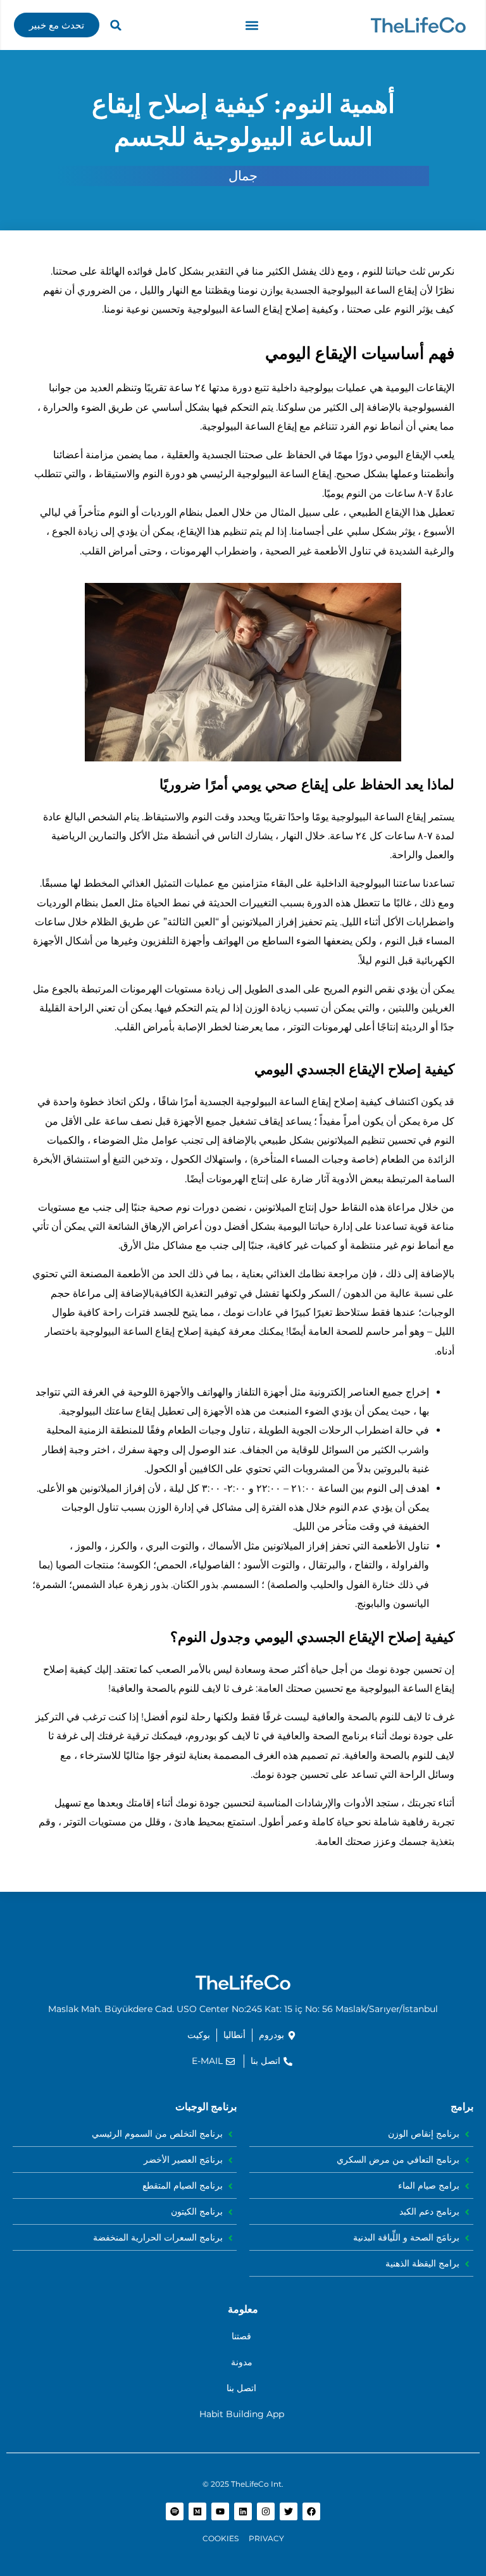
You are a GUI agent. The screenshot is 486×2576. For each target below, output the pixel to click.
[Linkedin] (243, 2511)
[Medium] (197, 2511)
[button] (252, 25)
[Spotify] (175, 2511)
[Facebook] (311, 2511)
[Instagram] (266, 2511)
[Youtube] (220, 2511)
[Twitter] (289, 2511)
